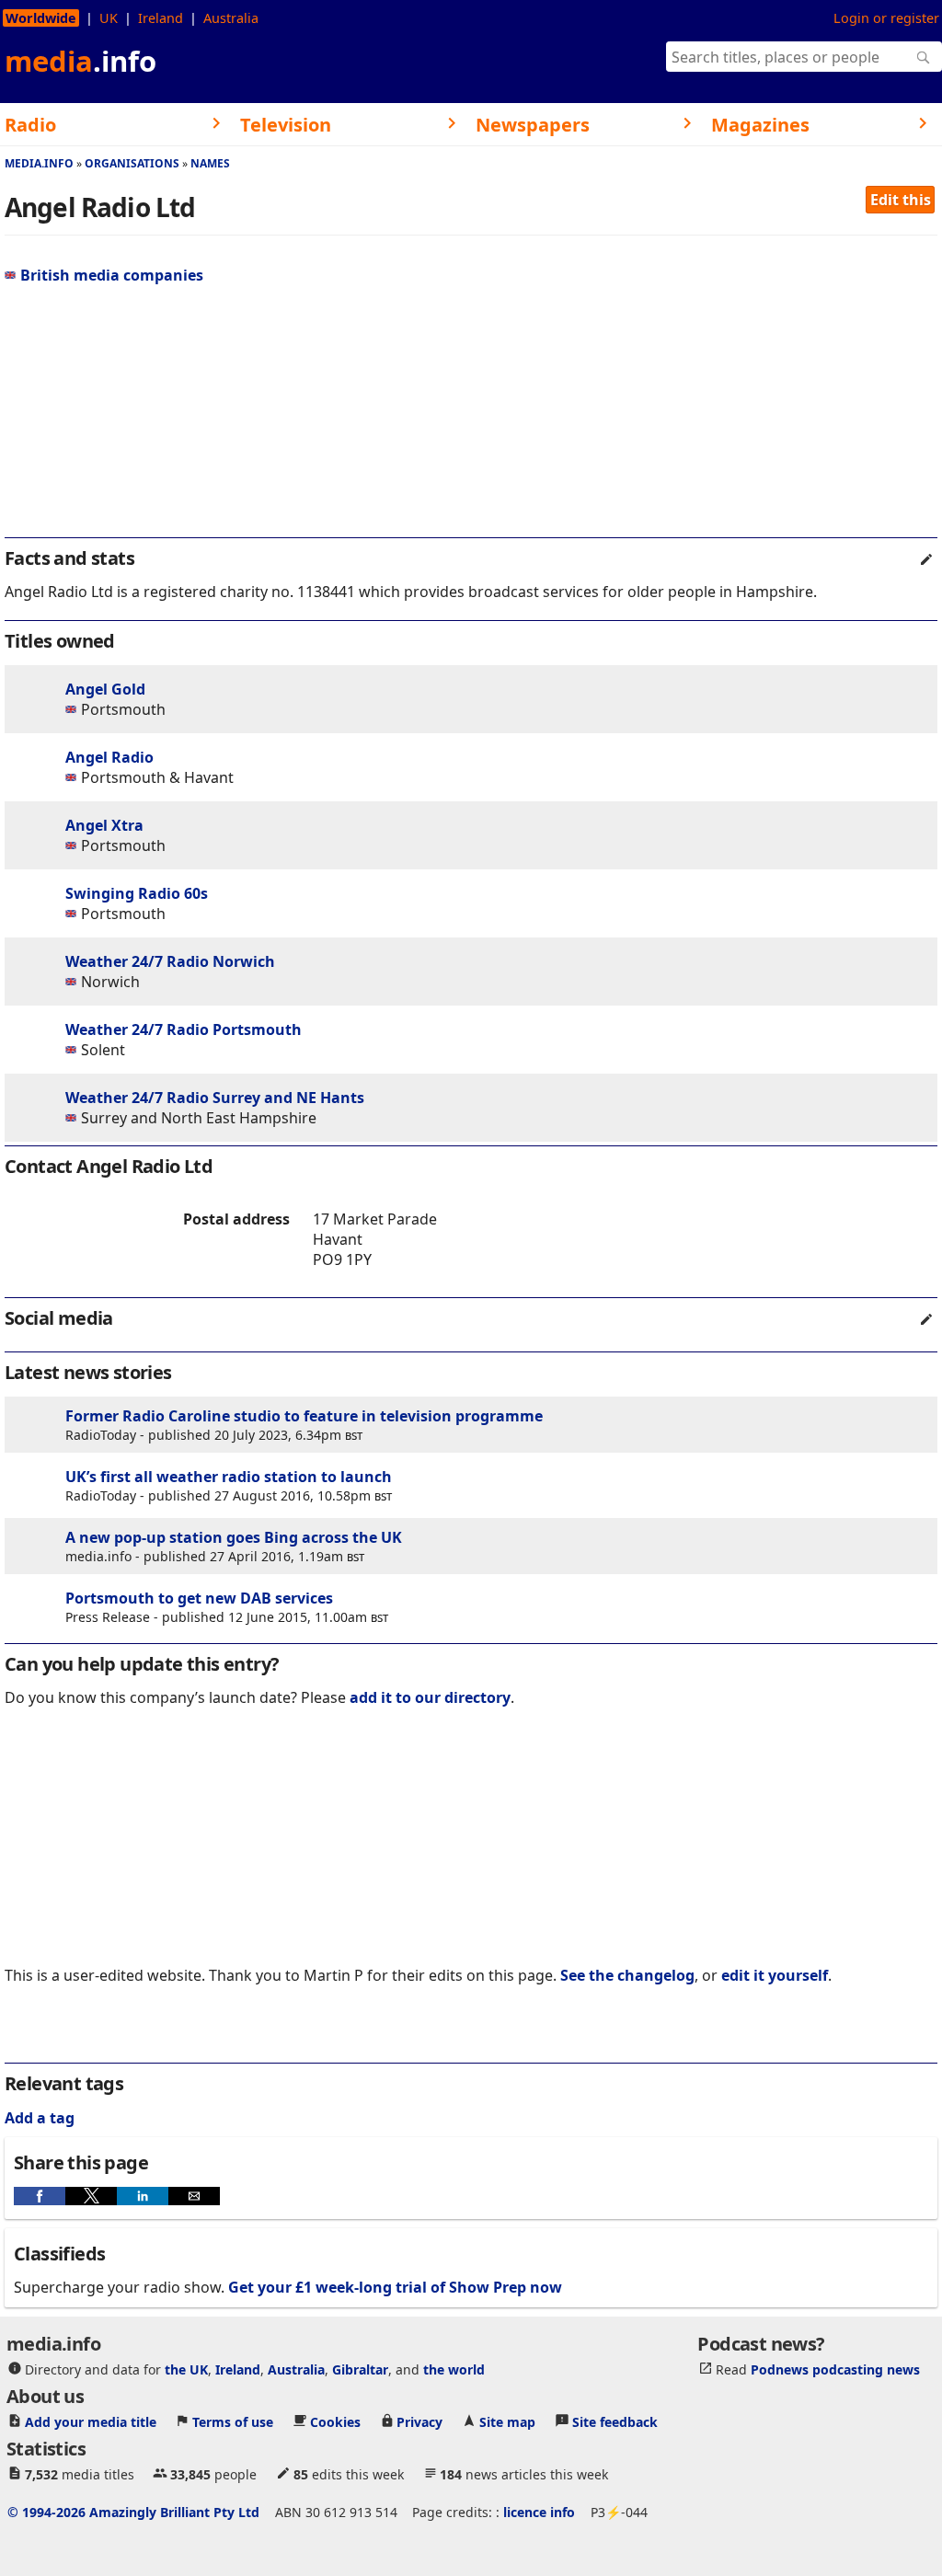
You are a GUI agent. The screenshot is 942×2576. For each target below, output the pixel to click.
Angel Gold (105, 689)
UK (109, 18)
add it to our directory (430, 1697)
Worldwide (41, 18)
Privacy (419, 2422)
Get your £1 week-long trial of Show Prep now (395, 2287)
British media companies (112, 275)
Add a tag (40, 2118)
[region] (471, 419)
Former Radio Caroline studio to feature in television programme (304, 1416)
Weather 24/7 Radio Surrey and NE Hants (215, 1098)
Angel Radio (109, 757)
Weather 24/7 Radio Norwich (170, 961)
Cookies (335, 2422)
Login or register (886, 18)
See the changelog (627, 1975)
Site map (507, 2422)
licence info (539, 2512)
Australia (231, 18)
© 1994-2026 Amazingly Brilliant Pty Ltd (133, 2512)
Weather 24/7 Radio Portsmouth (184, 1029)
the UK (186, 2369)
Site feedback (615, 2422)
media (80, 61)
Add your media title (91, 2422)
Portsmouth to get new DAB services (199, 1598)
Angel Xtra (104, 825)
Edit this (901, 200)
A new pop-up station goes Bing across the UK (234, 1537)
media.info (39, 163)
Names (210, 163)
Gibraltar (360, 2369)
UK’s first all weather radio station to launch (229, 1477)
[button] (40, 2196)
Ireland (161, 18)
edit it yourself (775, 1975)
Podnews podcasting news (835, 2369)
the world (454, 2369)
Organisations (132, 163)
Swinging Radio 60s (137, 893)
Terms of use (233, 2422)
